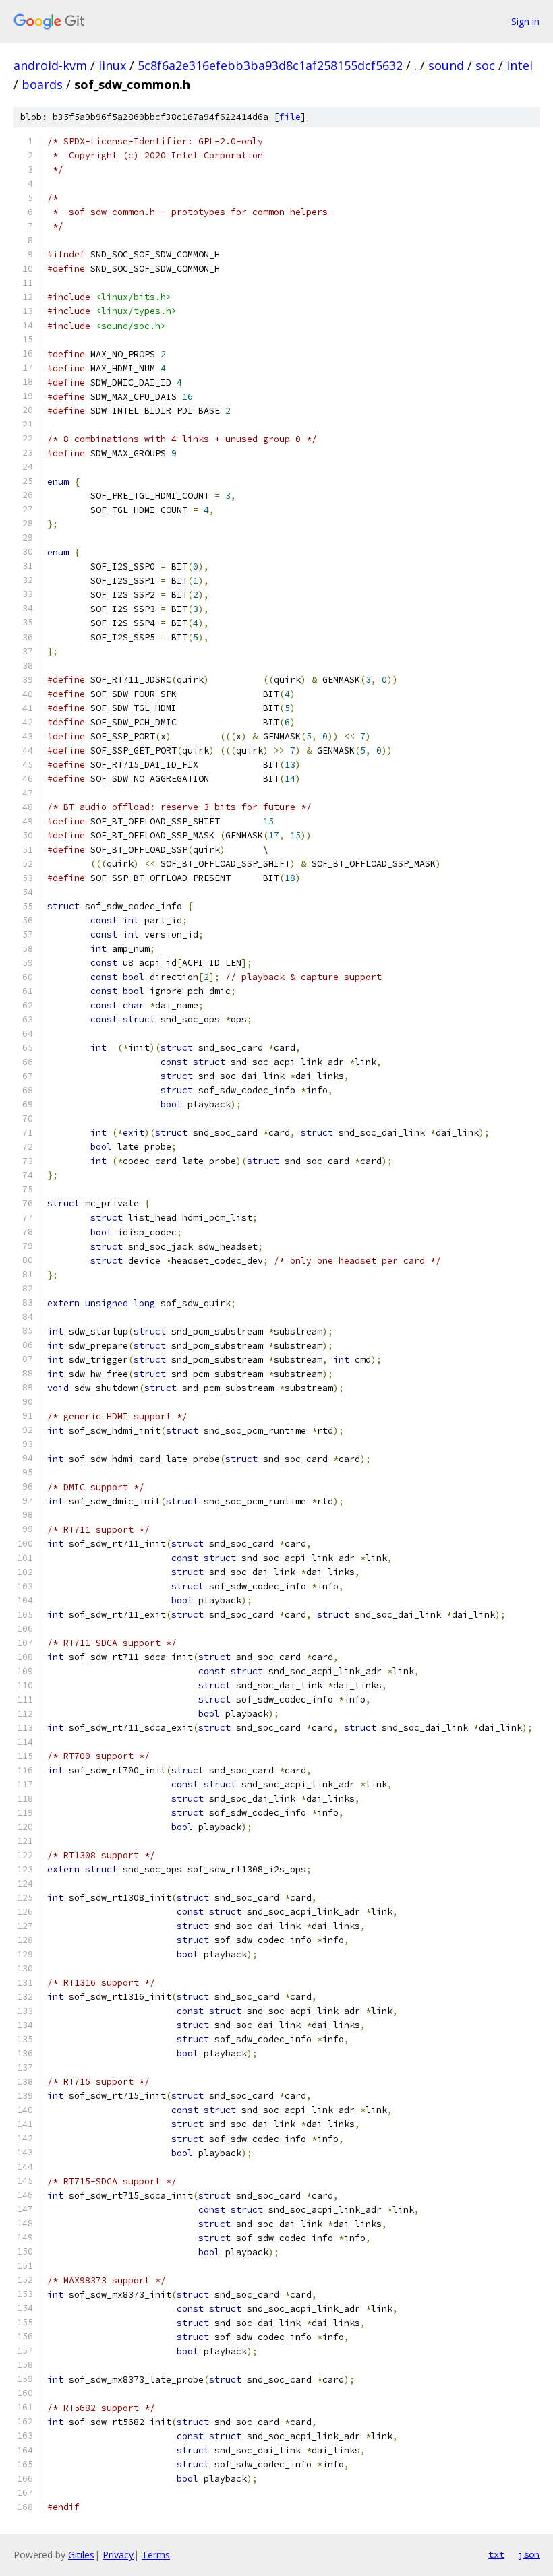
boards (42, 84)
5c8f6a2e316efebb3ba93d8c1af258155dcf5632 (270, 65)
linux (112, 65)
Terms (156, 2555)
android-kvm (50, 65)
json (529, 2554)
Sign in (525, 21)
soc (485, 65)
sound (446, 65)
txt (496, 2554)
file (290, 117)
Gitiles (81, 2555)
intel (520, 65)
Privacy (118, 2555)
